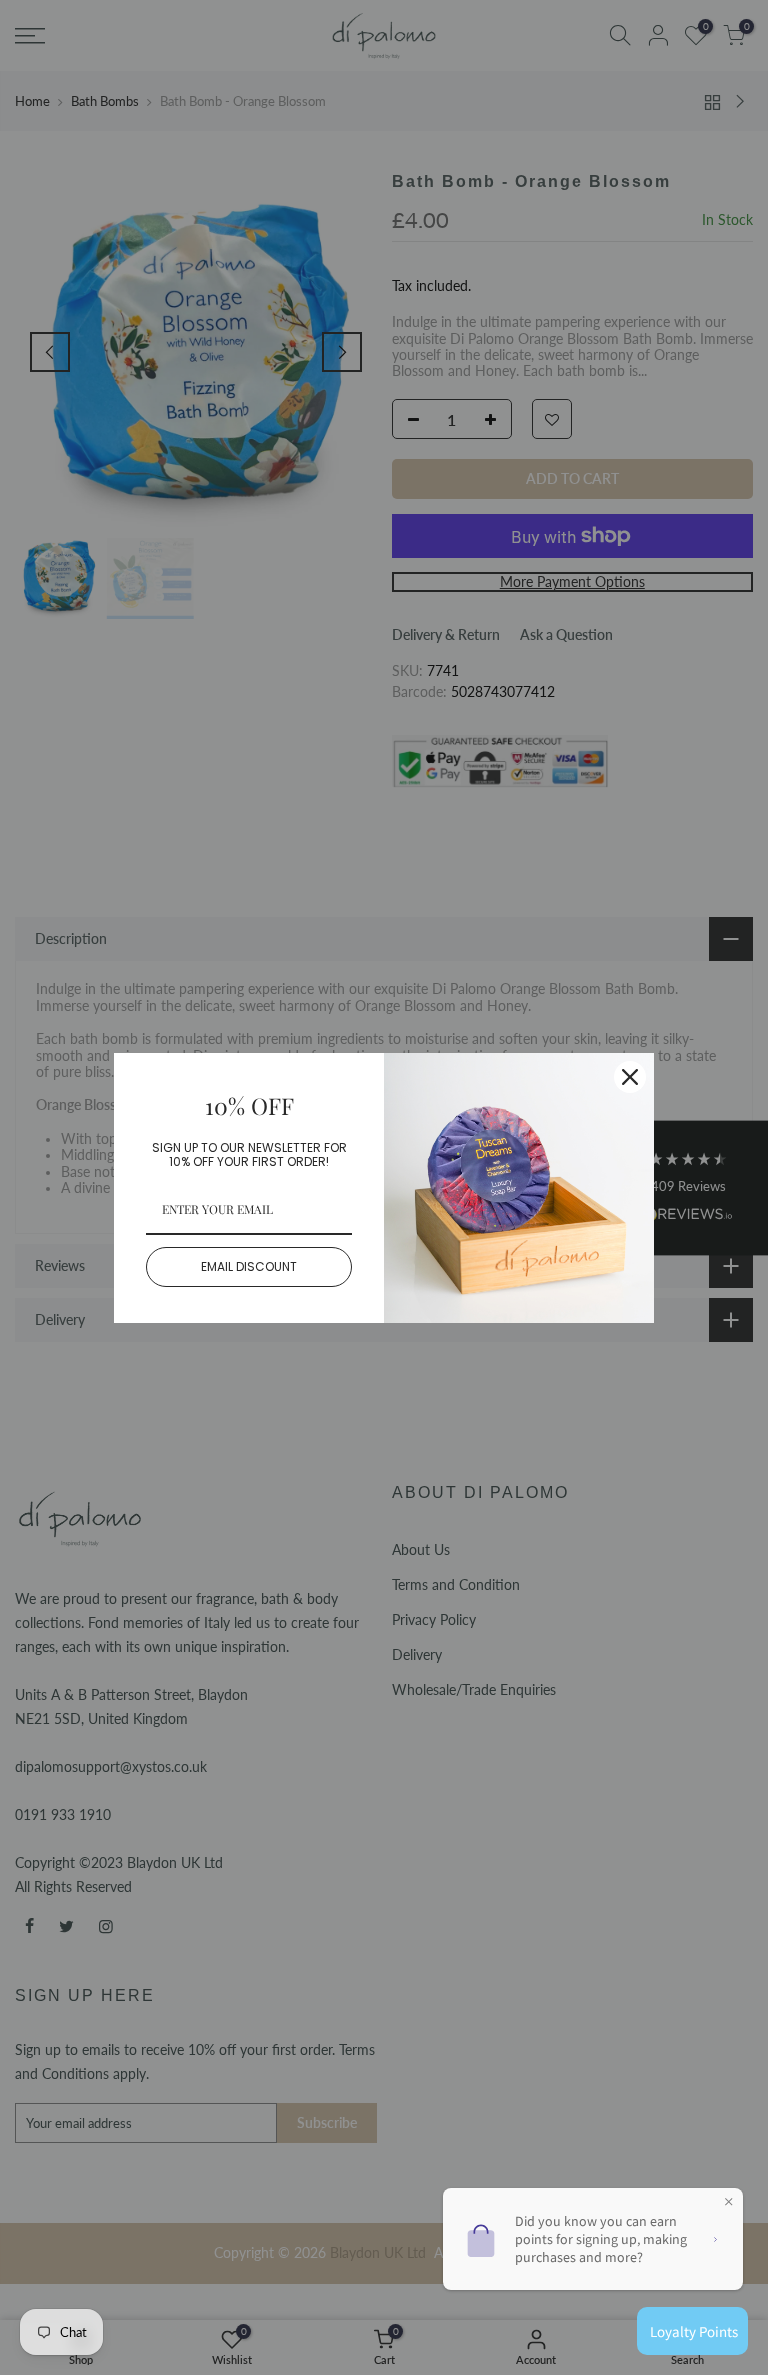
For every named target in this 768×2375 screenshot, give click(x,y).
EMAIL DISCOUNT (249, 1266)
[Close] (630, 1077)
